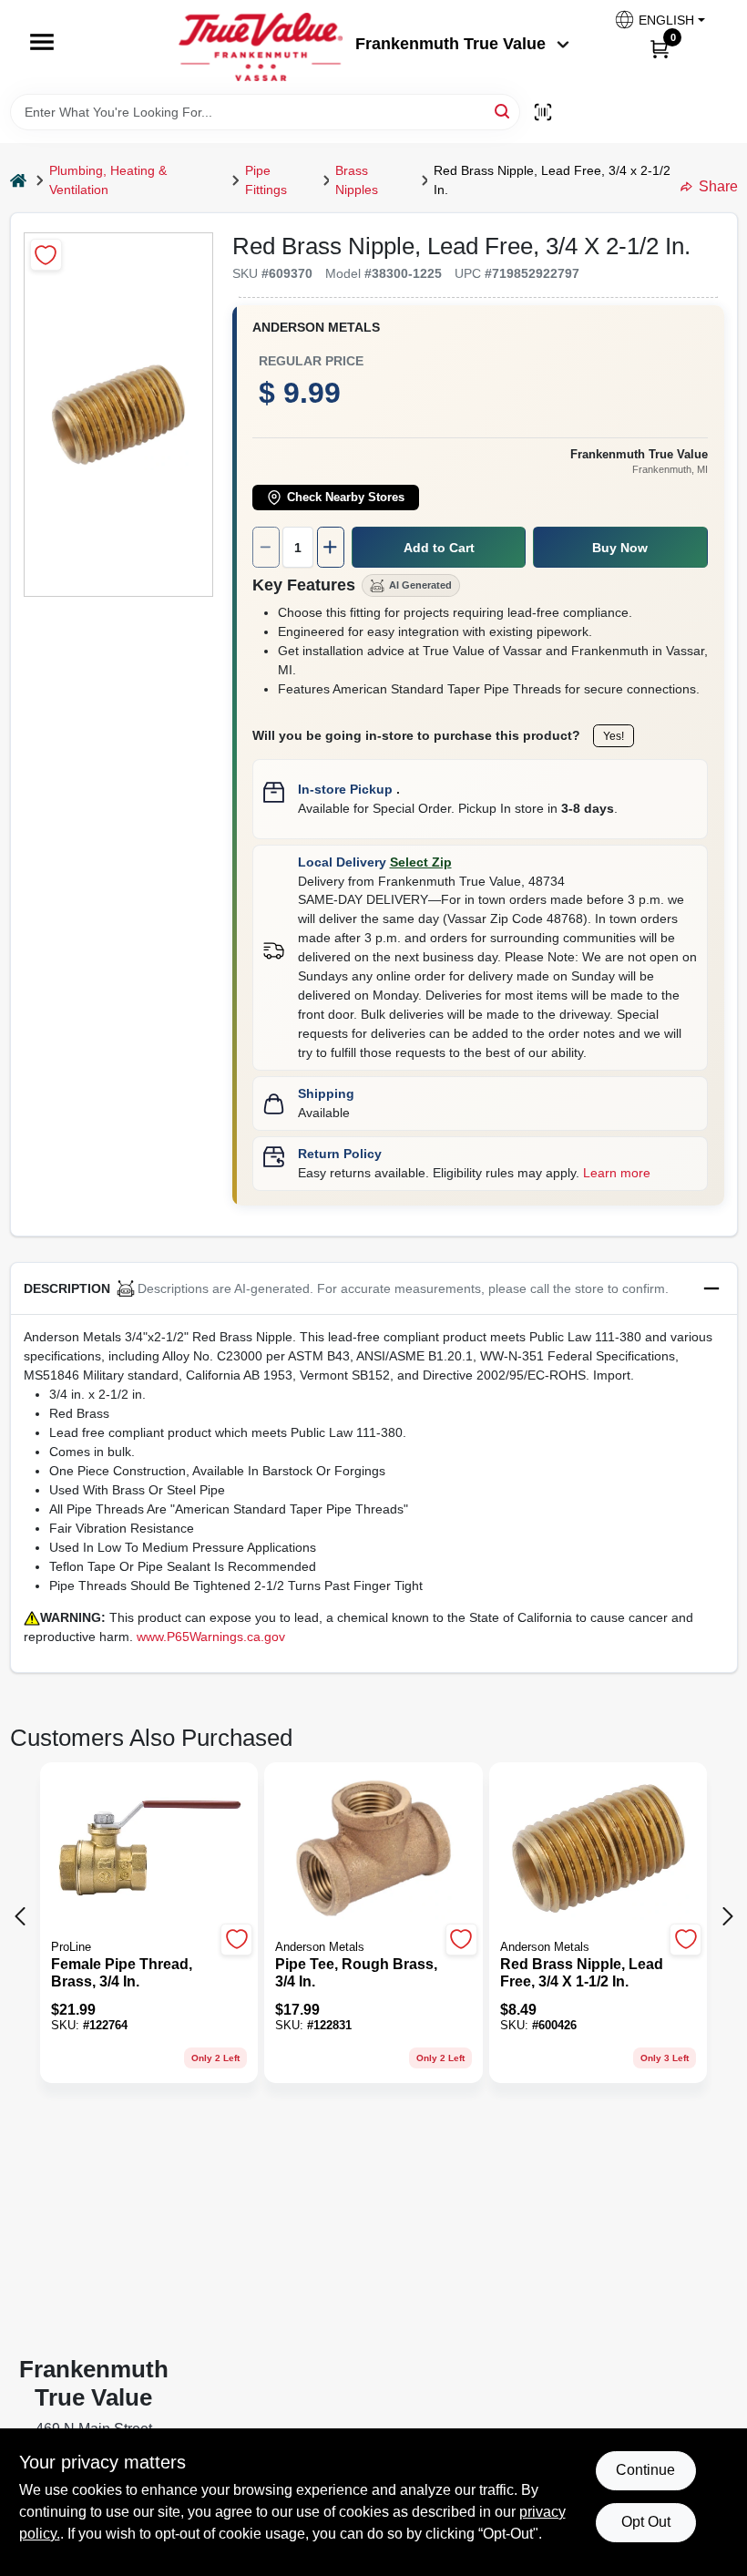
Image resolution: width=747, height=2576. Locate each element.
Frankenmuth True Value (450, 44)
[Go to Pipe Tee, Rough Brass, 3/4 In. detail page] (373, 1850)
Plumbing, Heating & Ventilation (108, 180)
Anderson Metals (316, 327)
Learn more (617, 1173)
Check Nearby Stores (346, 498)
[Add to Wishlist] (46, 255)
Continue (645, 2470)
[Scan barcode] (543, 112)
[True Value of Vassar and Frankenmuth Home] (261, 47)
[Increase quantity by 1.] (331, 547)
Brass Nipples (357, 180)
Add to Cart (439, 548)
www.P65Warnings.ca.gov (211, 1637)
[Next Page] (728, 1916)
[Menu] (42, 42)
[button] (659, 20)
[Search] (503, 111)
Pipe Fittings (266, 180)
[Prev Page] (20, 1916)
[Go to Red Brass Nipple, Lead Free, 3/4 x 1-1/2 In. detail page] (598, 1850)
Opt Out (646, 2522)
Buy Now (620, 548)
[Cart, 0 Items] (660, 48)
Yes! (614, 736)
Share (718, 186)
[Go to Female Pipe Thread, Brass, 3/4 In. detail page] (149, 1850)
